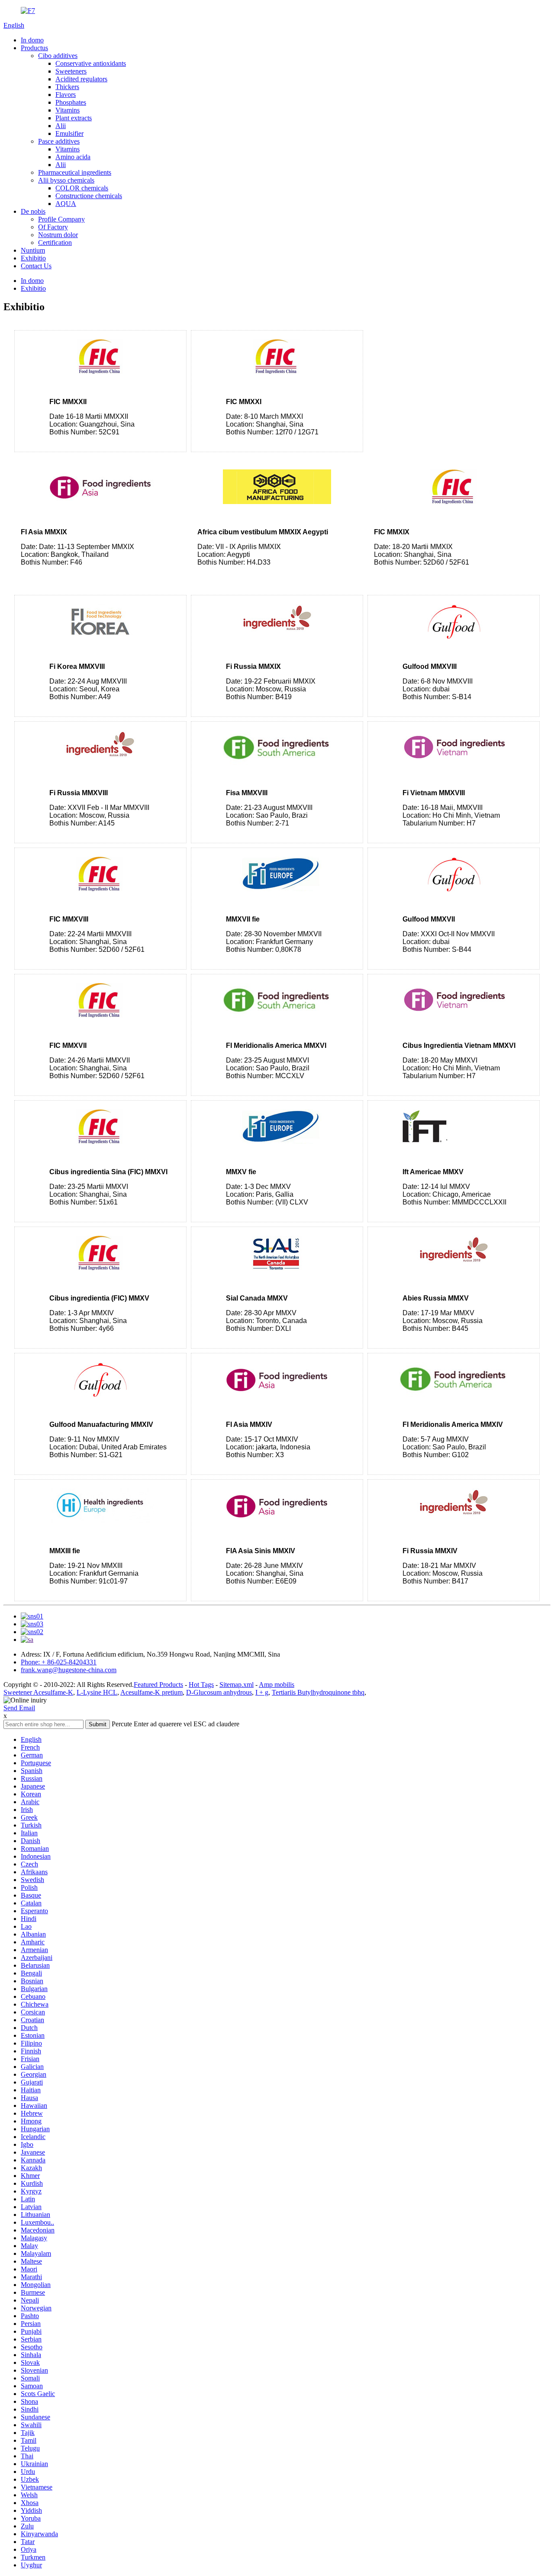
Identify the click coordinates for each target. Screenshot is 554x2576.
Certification (55, 243)
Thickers (67, 87)
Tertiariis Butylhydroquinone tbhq (318, 1692)
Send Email (19, 1708)
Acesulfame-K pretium (151, 1692)
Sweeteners (71, 71)
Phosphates (71, 102)
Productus (34, 48)
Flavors (66, 95)
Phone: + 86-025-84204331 (59, 1662)
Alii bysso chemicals (66, 180)
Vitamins (68, 110)
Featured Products (158, 1685)
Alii (61, 126)
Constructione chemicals (89, 196)
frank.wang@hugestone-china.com (69, 1670)
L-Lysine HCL (97, 1692)
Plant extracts (74, 118)
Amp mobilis (277, 1685)
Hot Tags (201, 1685)
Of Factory (53, 227)
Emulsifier (69, 133)
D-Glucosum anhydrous (219, 1692)
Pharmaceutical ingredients (75, 172)
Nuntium (33, 250)
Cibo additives (58, 56)
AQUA (66, 204)
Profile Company (61, 219)
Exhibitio (33, 258)
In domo (32, 40)
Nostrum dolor (58, 235)
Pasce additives (59, 141)
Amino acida (73, 157)
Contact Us (36, 266)
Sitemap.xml (237, 1685)
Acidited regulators (81, 79)
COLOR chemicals (82, 188)
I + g (262, 1692)
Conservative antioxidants (91, 63)
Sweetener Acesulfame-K (38, 1692)
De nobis (33, 211)
